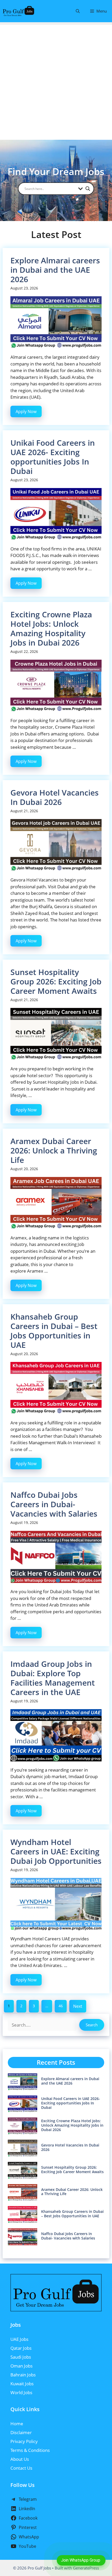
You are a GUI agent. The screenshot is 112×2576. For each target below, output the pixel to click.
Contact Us (21, 2468)
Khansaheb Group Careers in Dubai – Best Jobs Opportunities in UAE (54, 1331)
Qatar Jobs (21, 2348)
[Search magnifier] (88, 189)
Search (92, 2025)
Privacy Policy (24, 2441)
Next (78, 2006)
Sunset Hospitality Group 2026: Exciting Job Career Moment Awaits (56, 981)
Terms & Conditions (30, 2450)
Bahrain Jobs (23, 2375)
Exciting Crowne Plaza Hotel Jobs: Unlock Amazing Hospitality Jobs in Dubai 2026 (51, 628)
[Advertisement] (56, 81)
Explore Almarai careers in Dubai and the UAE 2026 (55, 270)
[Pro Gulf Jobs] (18, 11)
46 (61, 2006)
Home (17, 2424)
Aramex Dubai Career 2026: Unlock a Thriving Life (54, 1150)
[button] (78, 11)
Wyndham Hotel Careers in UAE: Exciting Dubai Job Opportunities (56, 1851)
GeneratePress (86, 2568)
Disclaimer (21, 2432)
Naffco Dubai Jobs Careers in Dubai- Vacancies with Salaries (54, 1504)
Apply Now (26, 411)
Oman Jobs (21, 2366)
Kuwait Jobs (22, 2384)
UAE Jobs (19, 2339)
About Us (20, 2459)
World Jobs (21, 2392)
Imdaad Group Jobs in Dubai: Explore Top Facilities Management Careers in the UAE (53, 1678)
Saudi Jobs (21, 2357)
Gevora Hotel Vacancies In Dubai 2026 (55, 797)
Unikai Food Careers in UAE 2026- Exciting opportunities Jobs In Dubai (53, 457)
